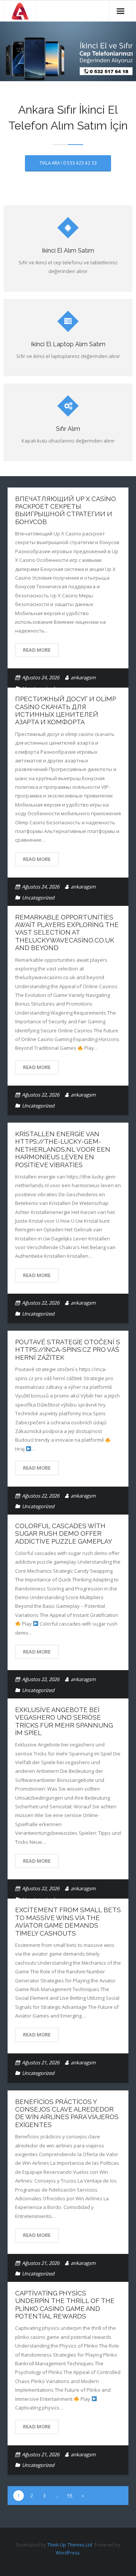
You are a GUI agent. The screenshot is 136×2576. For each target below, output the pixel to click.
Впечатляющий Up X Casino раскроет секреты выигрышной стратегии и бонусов (66, 510)
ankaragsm (83, 677)
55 (70, 2496)
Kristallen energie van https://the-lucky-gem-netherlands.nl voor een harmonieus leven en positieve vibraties (63, 1149)
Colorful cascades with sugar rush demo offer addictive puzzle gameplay (64, 1534)
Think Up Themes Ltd (70, 2545)
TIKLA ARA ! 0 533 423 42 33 (68, 163)
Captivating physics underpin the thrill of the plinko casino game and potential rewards (65, 2305)
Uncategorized (38, 898)
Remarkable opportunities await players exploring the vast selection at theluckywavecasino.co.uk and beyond (67, 933)
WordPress (67, 2553)
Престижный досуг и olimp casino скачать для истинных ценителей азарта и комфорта (66, 710)
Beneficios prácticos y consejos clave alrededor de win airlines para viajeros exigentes (67, 2113)
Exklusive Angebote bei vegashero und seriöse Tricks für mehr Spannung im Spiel (64, 1721)
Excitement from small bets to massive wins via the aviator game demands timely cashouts (68, 1921)
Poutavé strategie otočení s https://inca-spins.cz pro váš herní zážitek (68, 1350)
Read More (37, 650)
